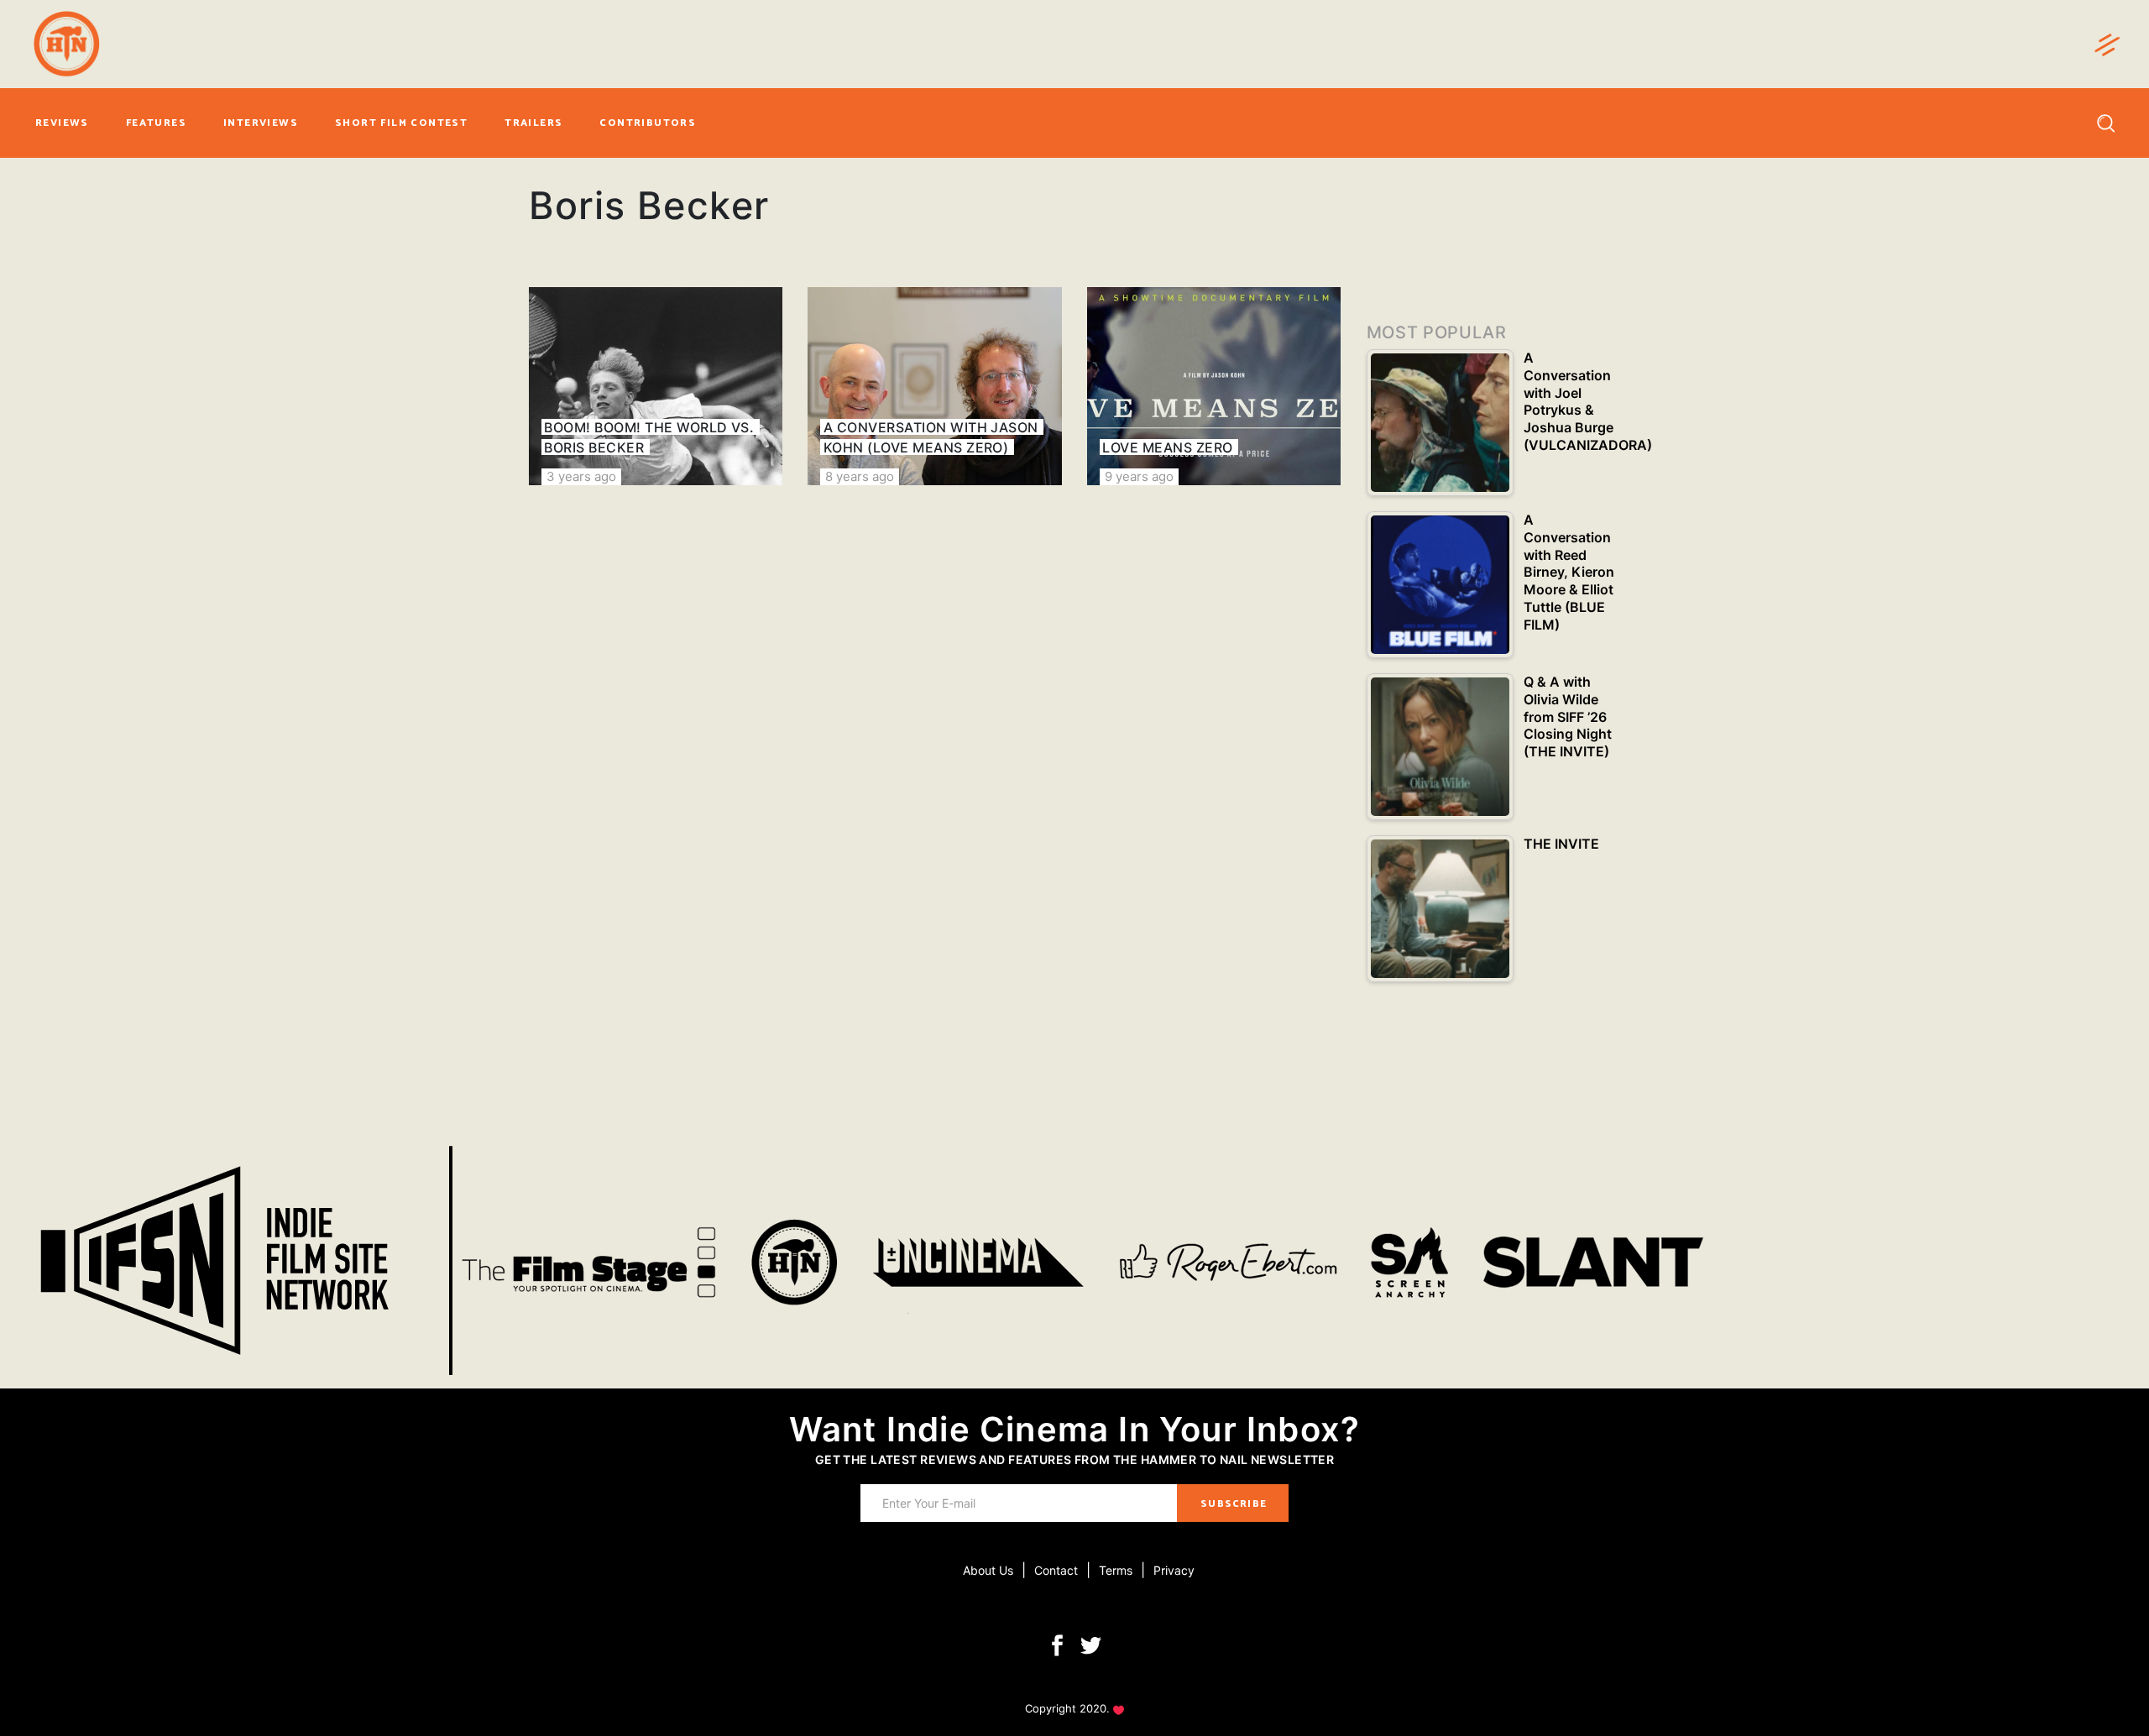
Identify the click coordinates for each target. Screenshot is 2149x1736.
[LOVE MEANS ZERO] (1214, 386)
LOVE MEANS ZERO (1167, 447)
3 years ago (581, 476)
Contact (1056, 1570)
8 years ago (860, 476)
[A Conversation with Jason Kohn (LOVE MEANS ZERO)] (934, 386)
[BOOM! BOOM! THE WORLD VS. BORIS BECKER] (656, 386)
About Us (988, 1570)
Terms (1116, 1570)
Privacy (1174, 1570)
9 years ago (1139, 476)
